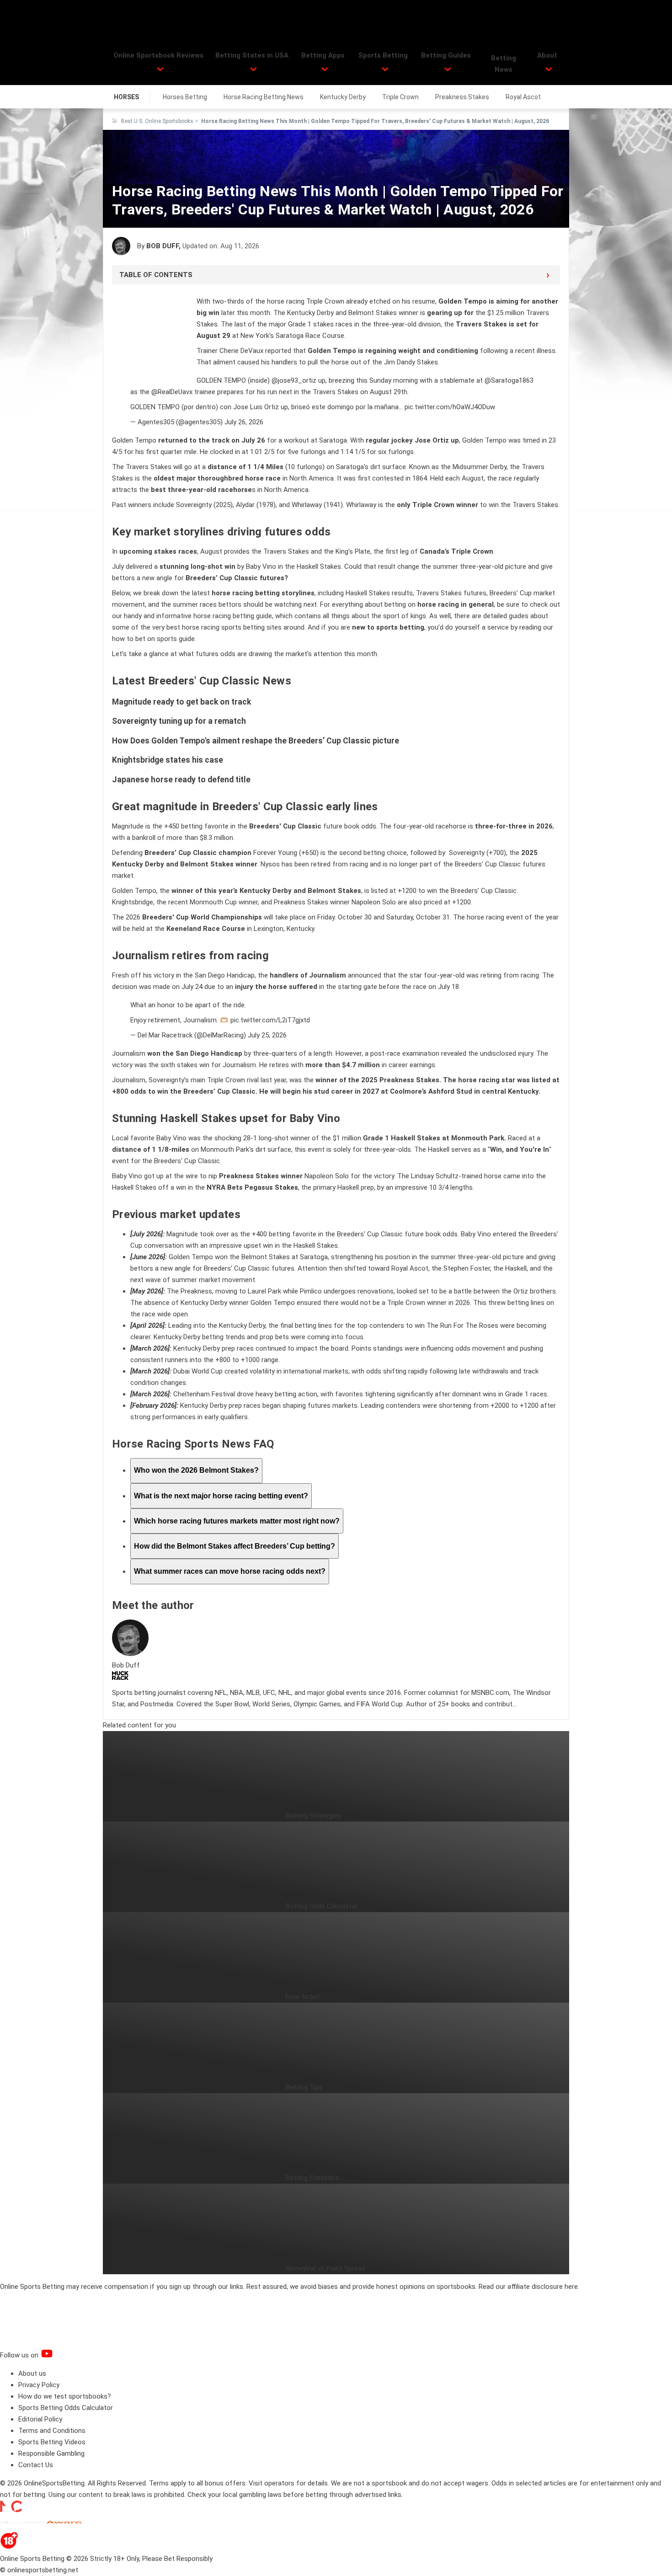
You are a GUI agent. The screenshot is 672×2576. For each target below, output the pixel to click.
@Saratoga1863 (509, 380)
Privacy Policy (39, 2385)
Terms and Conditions (52, 2431)
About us (32, 2373)
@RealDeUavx (172, 392)
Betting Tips (304, 2087)
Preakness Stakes (462, 97)
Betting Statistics (312, 2178)
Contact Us (36, 2465)
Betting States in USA (252, 55)
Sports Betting (383, 55)
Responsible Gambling (51, 2453)
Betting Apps (323, 55)
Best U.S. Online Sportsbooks (157, 121)
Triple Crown (400, 97)
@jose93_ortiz (294, 380)
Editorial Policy (40, 2419)
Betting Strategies (313, 1816)
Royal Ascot (523, 97)
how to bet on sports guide (153, 639)
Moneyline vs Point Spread (325, 2268)
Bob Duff (163, 246)
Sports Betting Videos (52, 2442)
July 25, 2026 (267, 1035)
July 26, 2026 (244, 422)
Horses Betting (185, 97)
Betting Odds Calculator (322, 1906)
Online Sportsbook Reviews (158, 55)
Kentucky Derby (343, 97)
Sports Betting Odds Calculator (66, 2408)
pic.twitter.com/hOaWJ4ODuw (450, 407)
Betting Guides (446, 55)
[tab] (196, 1471)
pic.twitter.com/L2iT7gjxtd (270, 1020)
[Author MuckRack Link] (120, 1678)
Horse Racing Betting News (264, 97)
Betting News (504, 64)
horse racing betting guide (233, 616)
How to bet (303, 1997)
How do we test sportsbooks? (65, 2396)
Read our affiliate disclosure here (528, 2287)
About (547, 55)
